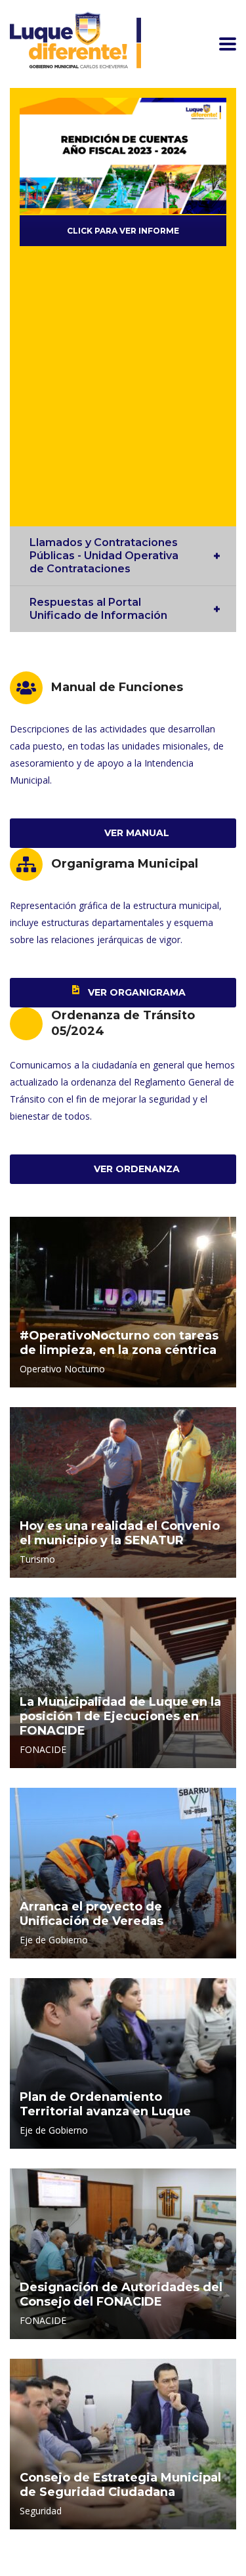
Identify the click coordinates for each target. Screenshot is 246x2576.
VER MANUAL (135, 833)
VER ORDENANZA (135, 1169)
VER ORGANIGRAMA (135, 992)
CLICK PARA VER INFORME (123, 231)
